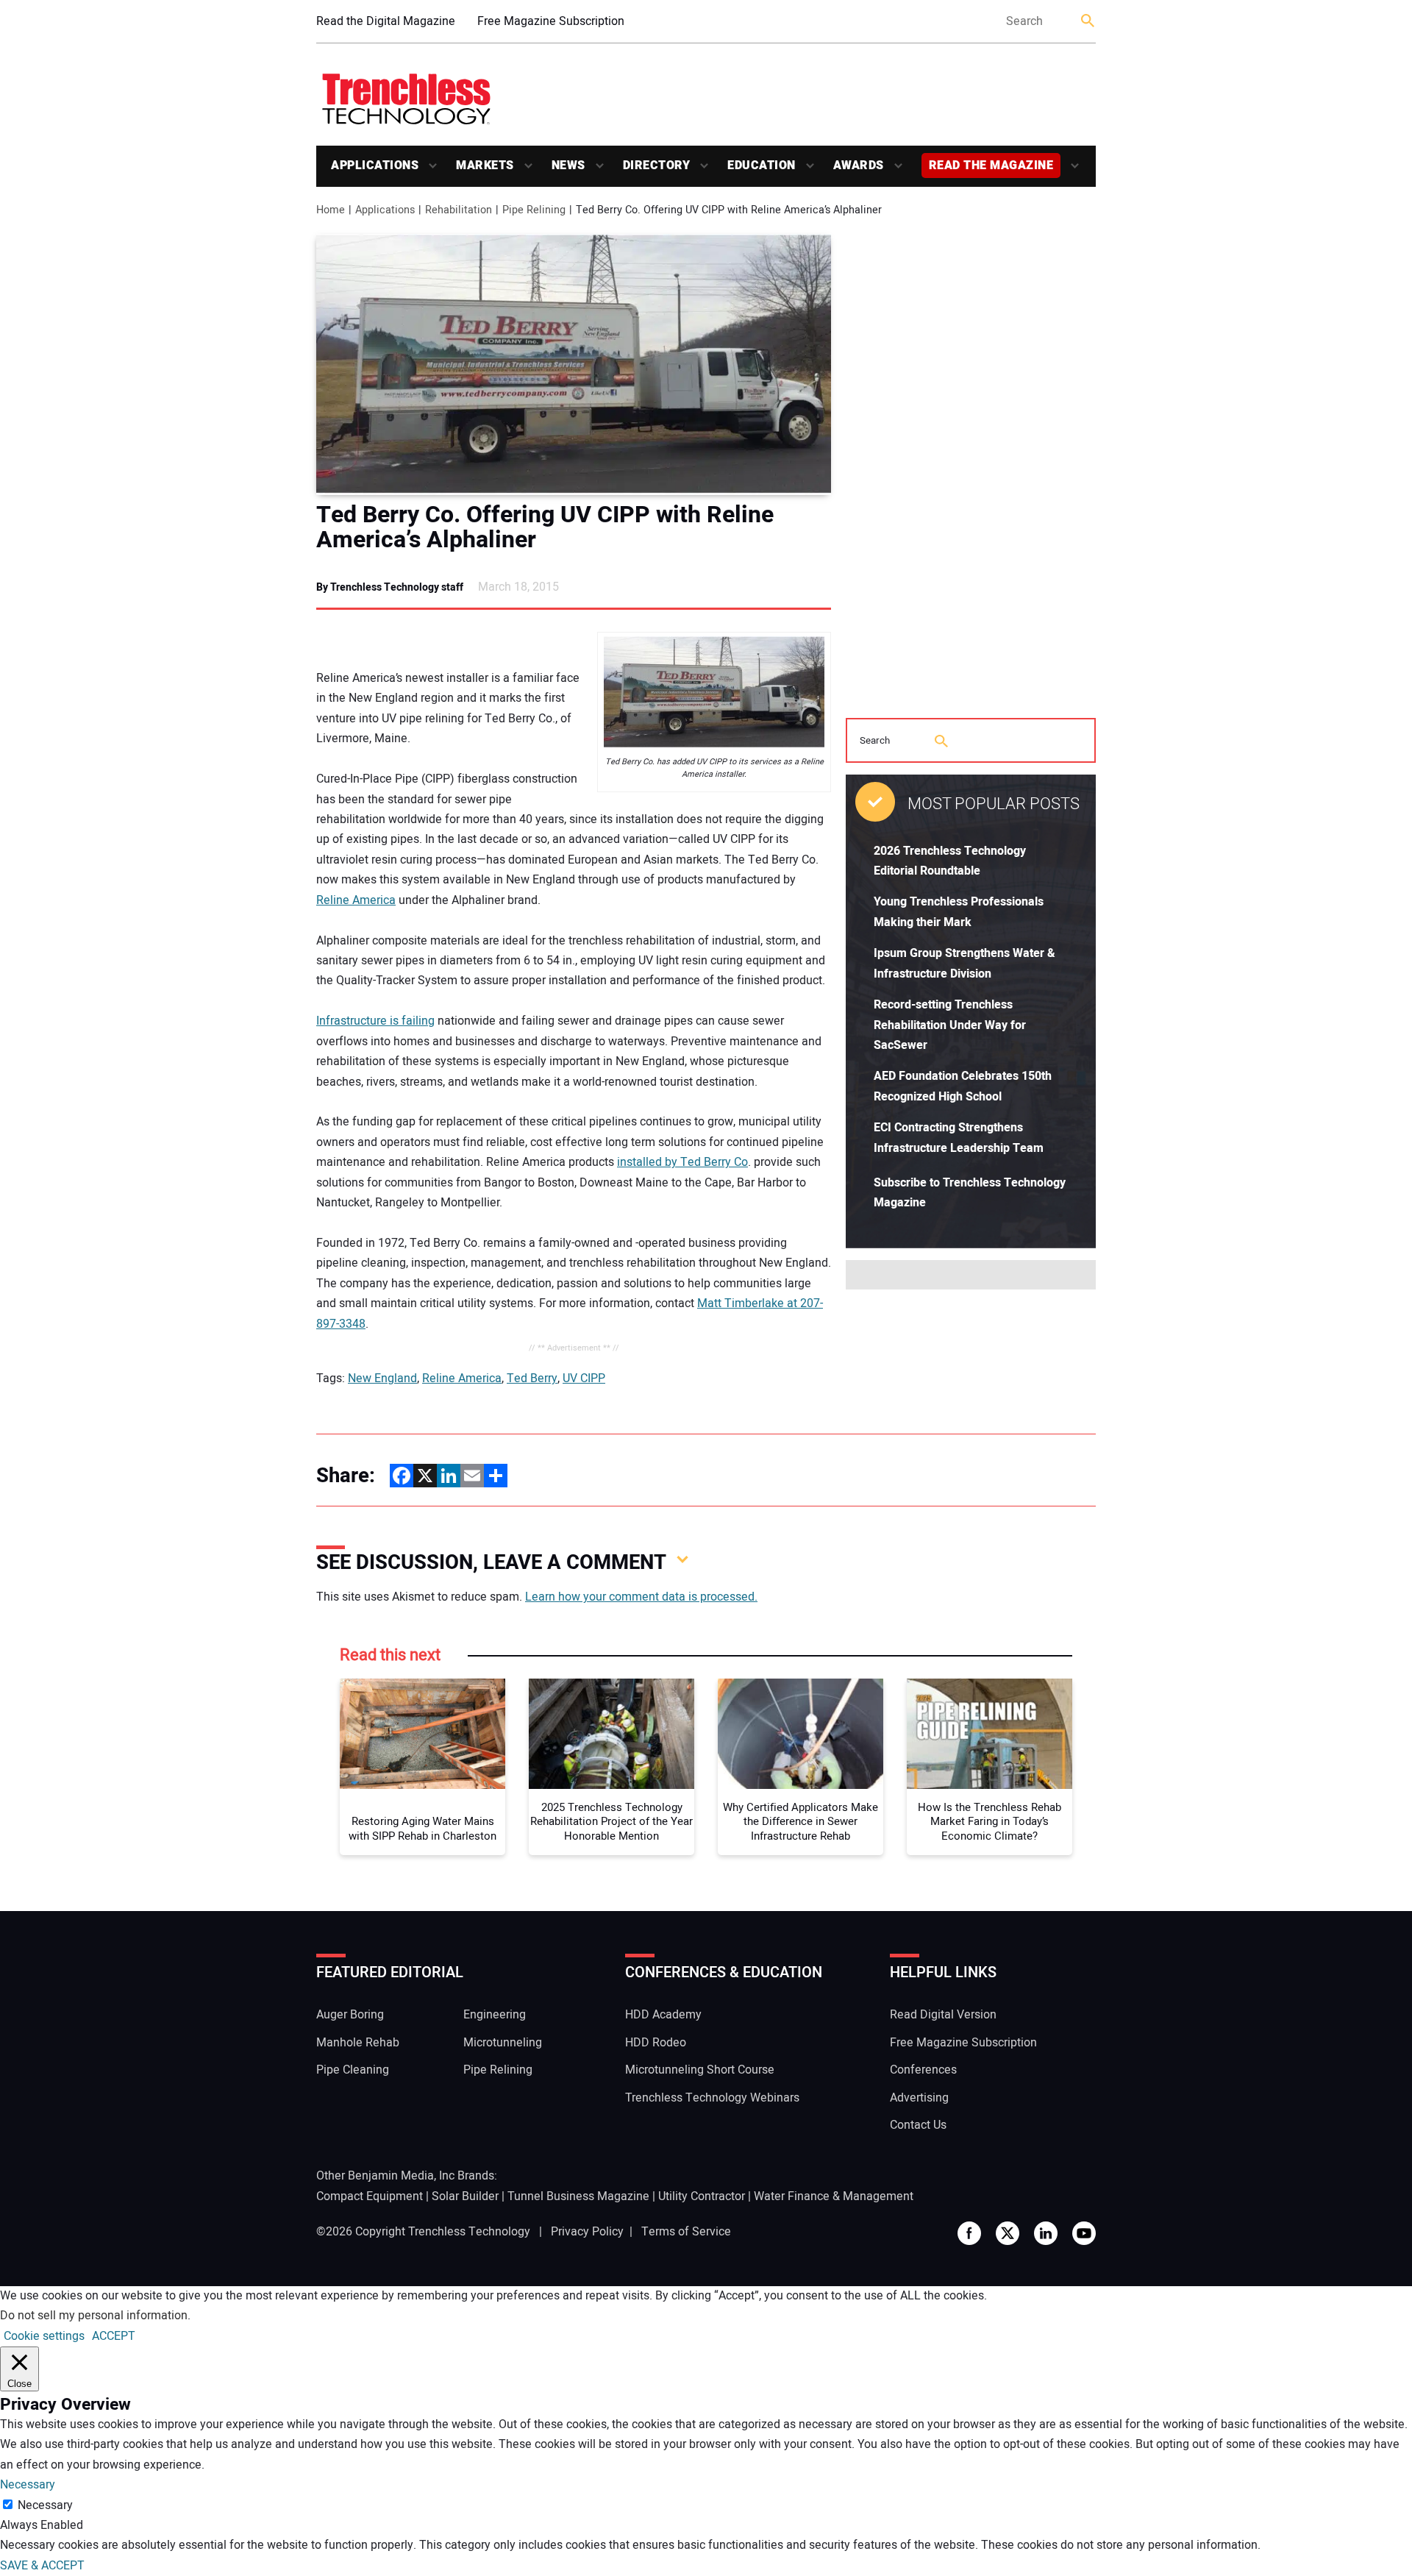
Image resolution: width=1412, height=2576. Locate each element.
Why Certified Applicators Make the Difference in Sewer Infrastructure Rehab (801, 1822)
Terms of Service (686, 2232)
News (568, 166)
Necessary (45, 2505)
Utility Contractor (702, 2196)
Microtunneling (503, 2043)
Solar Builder (465, 2196)
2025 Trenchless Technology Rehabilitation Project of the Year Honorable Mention (611, 1822)
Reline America (356, 900)
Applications (375, 166)
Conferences (923, 2070)
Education (762, 166)
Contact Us (918, 2125)
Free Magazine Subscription (551, 21)
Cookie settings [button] (44, 2336)
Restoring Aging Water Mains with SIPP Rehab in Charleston (422, 1829)
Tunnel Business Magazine (578, 2196)
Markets (485, 166)
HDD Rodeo (656, 2043)
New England (382, 1378)
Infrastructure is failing (375, 1021)
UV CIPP (584, 1378)
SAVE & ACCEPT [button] (42, 2566)
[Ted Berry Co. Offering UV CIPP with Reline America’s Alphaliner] (574, 364)
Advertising (919, 2098)
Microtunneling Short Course (700, 2070)
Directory (657, 166)
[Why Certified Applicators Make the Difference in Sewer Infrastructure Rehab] (801, 1734)
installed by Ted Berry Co (682, 1162)
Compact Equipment (370, 2196)
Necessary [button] (28, 2485)
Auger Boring (350, 2015)
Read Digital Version (943, 2015)
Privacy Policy (587, 2232)
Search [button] (1088, 22)
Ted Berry (532, 1378)
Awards (859, 166)
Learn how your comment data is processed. (641, 1597)
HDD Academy (663, 2015)
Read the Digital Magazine (386, 21)
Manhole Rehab (358, 2043)
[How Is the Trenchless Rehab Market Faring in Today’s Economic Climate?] (990, 1734)
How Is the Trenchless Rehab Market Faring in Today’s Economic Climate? (990, 1822)
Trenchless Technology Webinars (712, 2098)
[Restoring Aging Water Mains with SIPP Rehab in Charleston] (422, 1734)
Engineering (495, 2015)
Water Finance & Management (834, 2196)
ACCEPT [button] (114, 2336)
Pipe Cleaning (353, 2070)
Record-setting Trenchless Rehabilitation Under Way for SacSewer (950, 1025)
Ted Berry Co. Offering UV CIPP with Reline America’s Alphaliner (545, 527)
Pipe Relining (498, 2070)
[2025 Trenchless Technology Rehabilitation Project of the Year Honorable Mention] (611, 1734)
